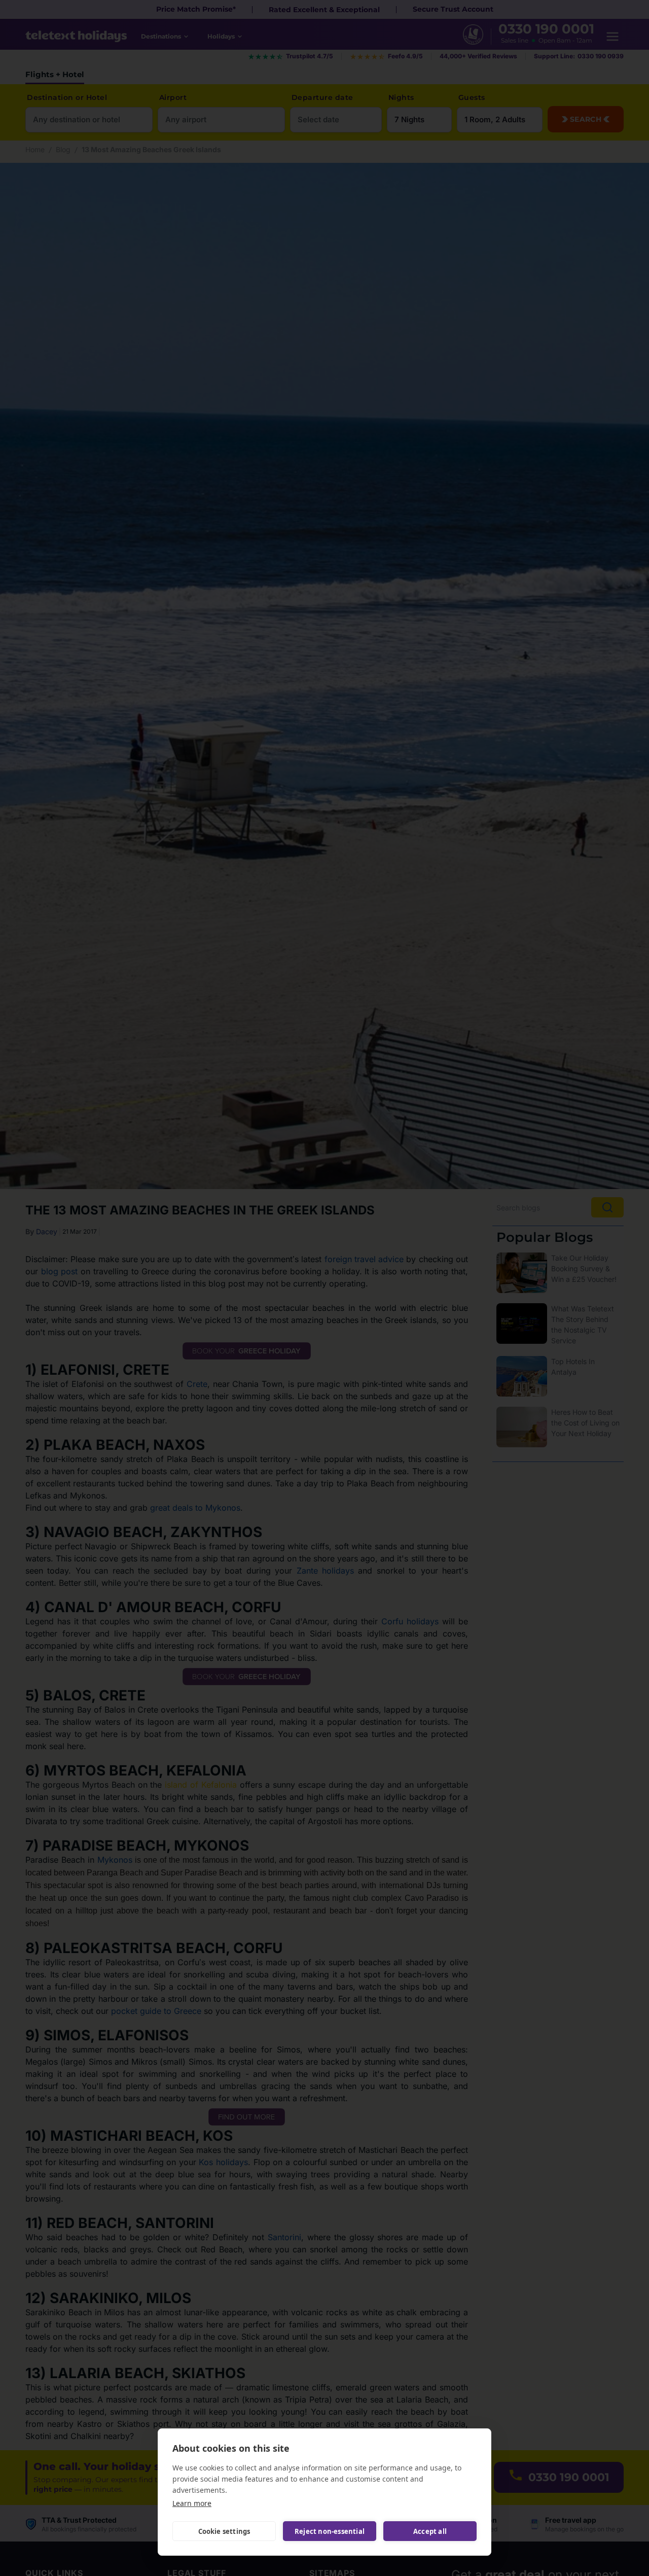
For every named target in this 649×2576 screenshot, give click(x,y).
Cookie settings (224, 2531)
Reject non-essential (330, 2531)
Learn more (192, 2503)
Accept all (430, 2531)
